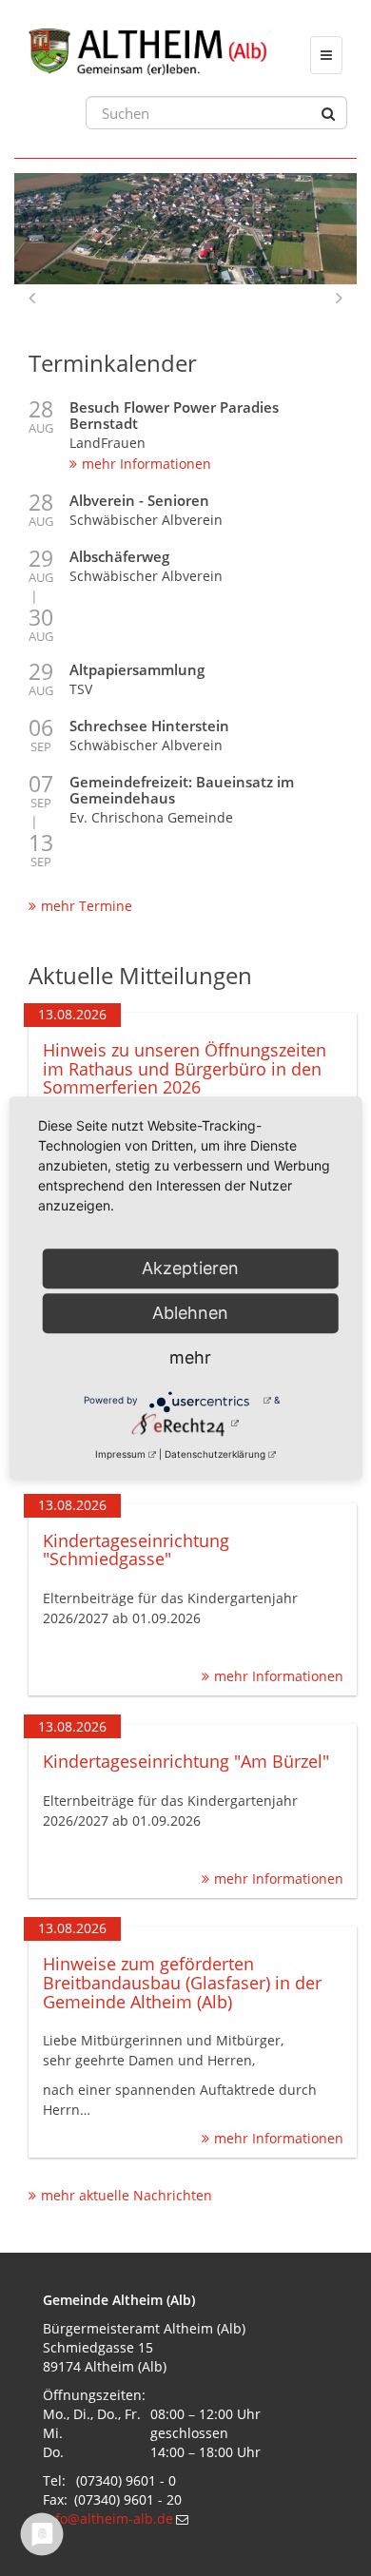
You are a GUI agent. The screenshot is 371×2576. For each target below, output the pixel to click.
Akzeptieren (190, 1268)
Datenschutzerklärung (215, 1454)
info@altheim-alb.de (108, 2518)
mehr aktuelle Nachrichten (127, 2195)
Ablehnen (190, 1313)
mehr (190, 1357)
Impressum (120, 1454)
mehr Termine (87, 906)
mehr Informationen (146, 464)
